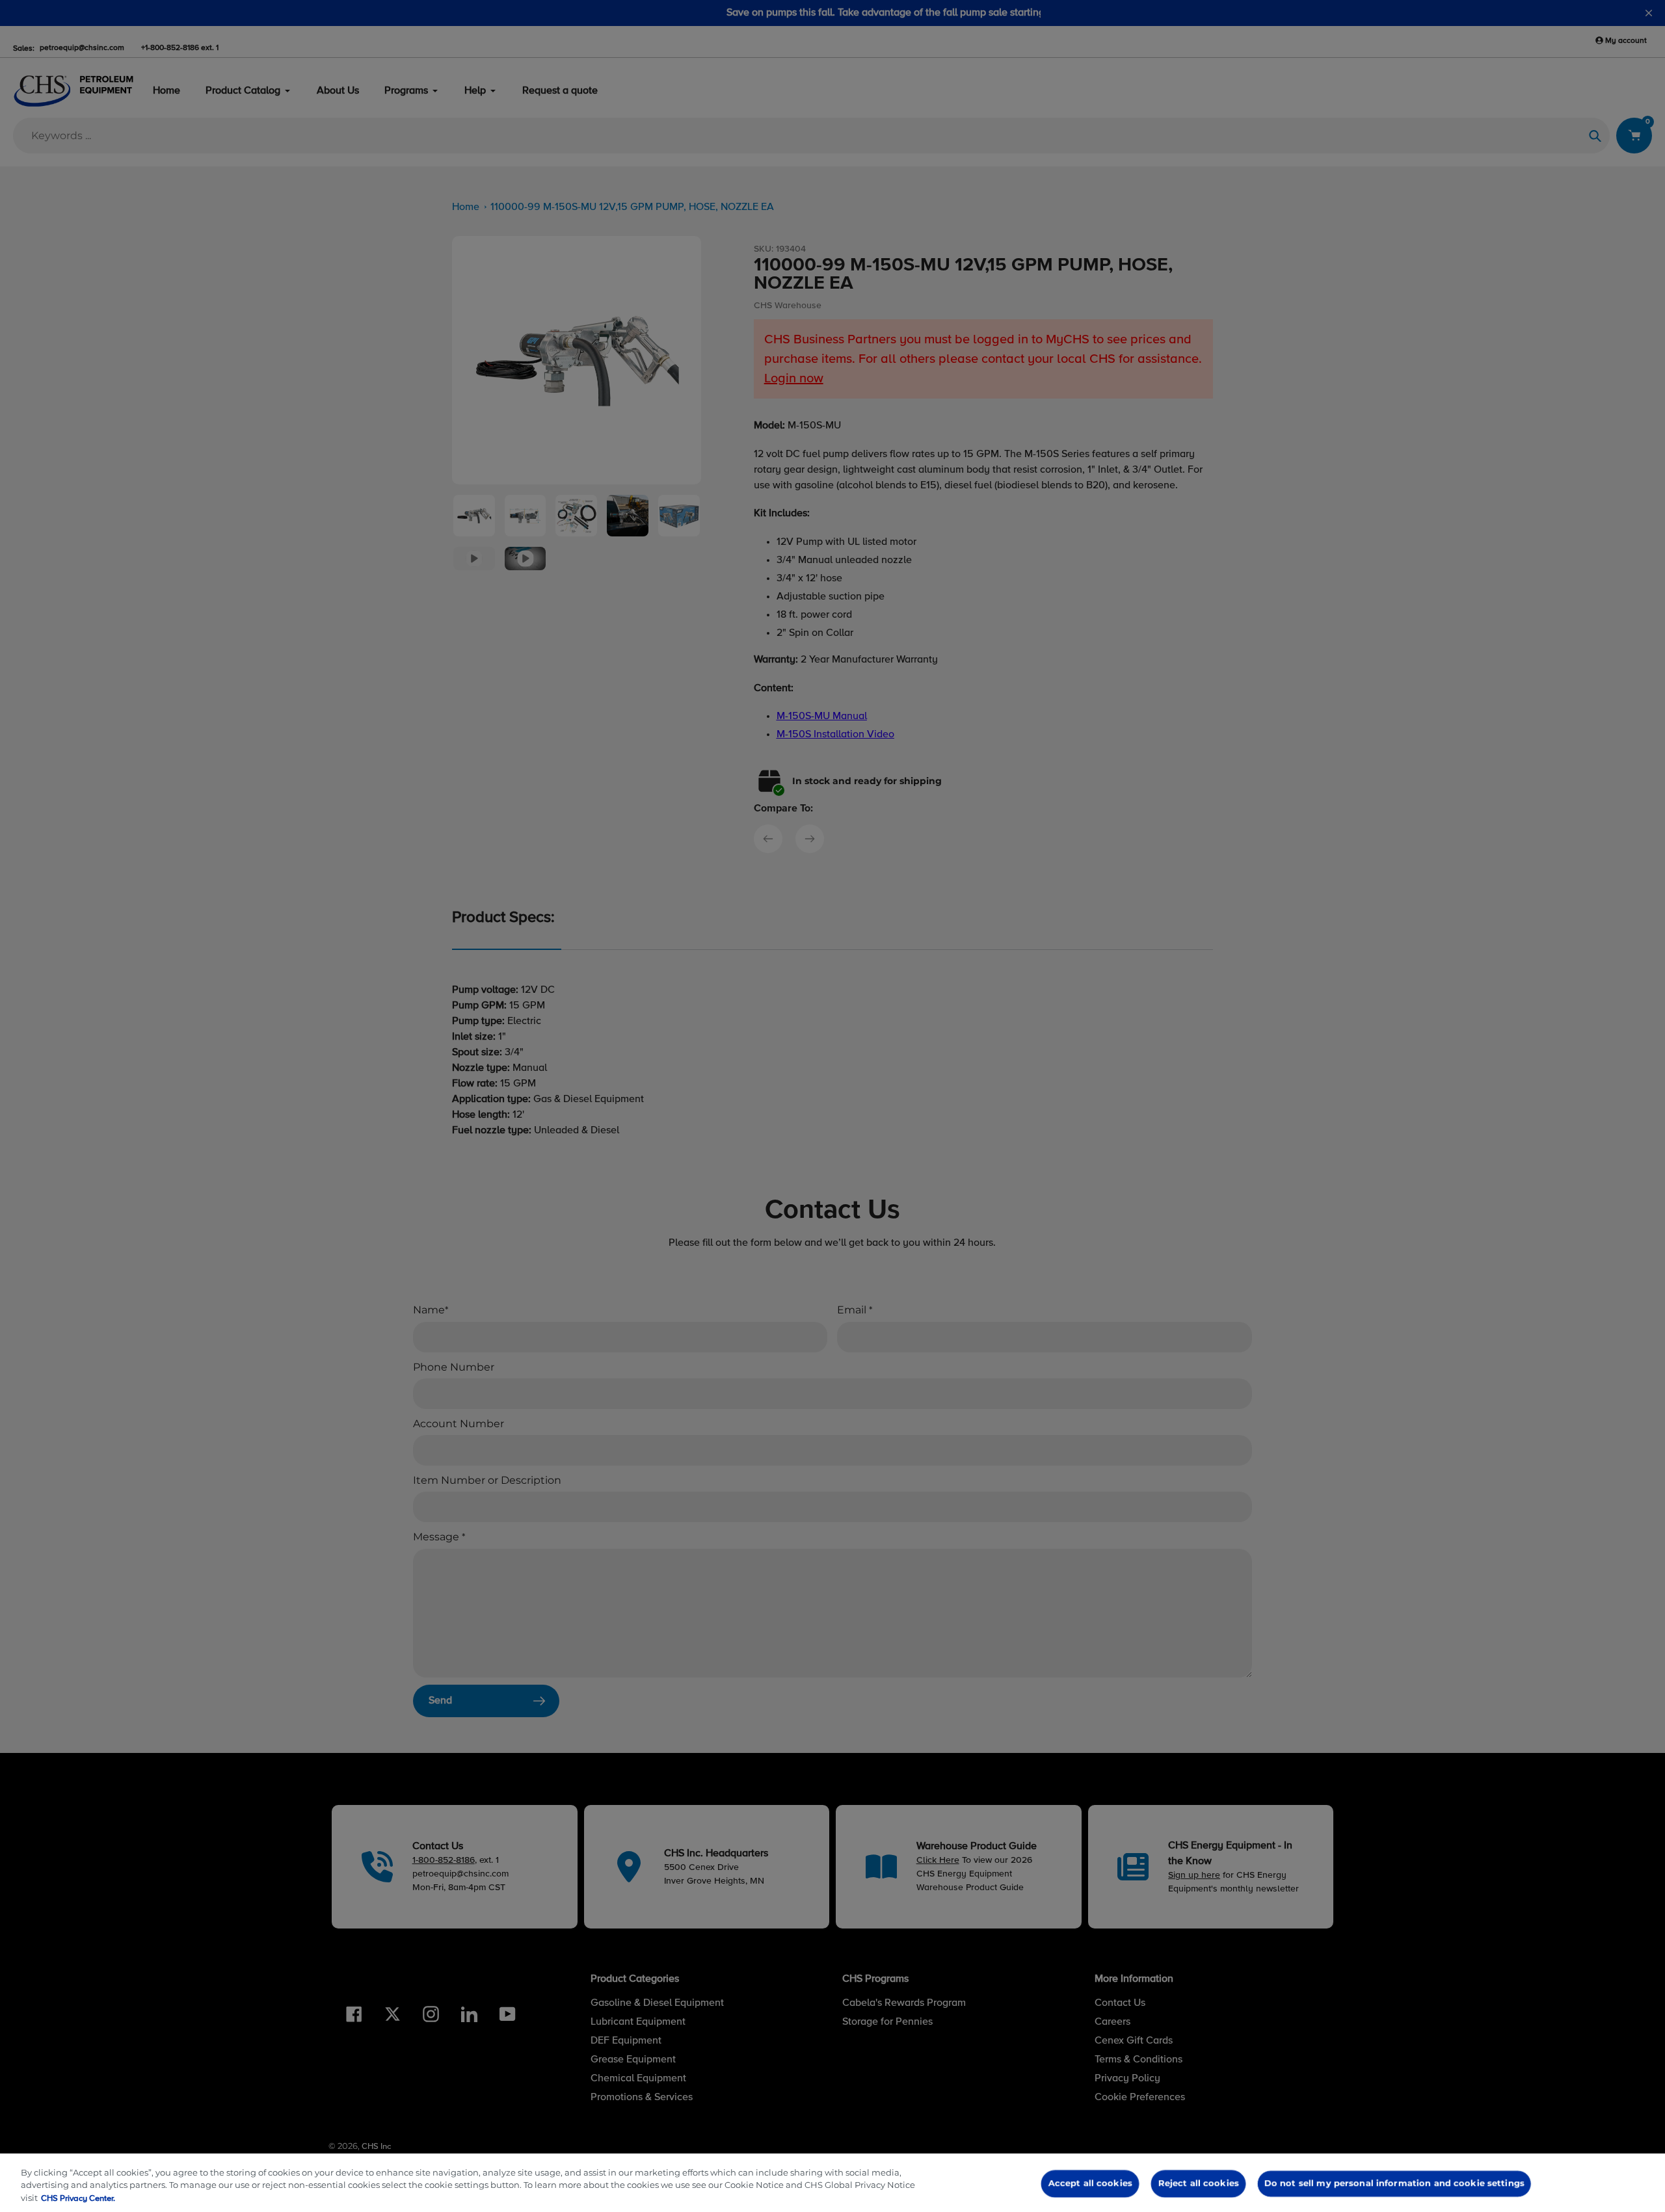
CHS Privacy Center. (78, 2199)
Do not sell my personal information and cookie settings (1394, 2183)
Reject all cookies (1198, 2183)
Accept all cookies (1090, 2183)
